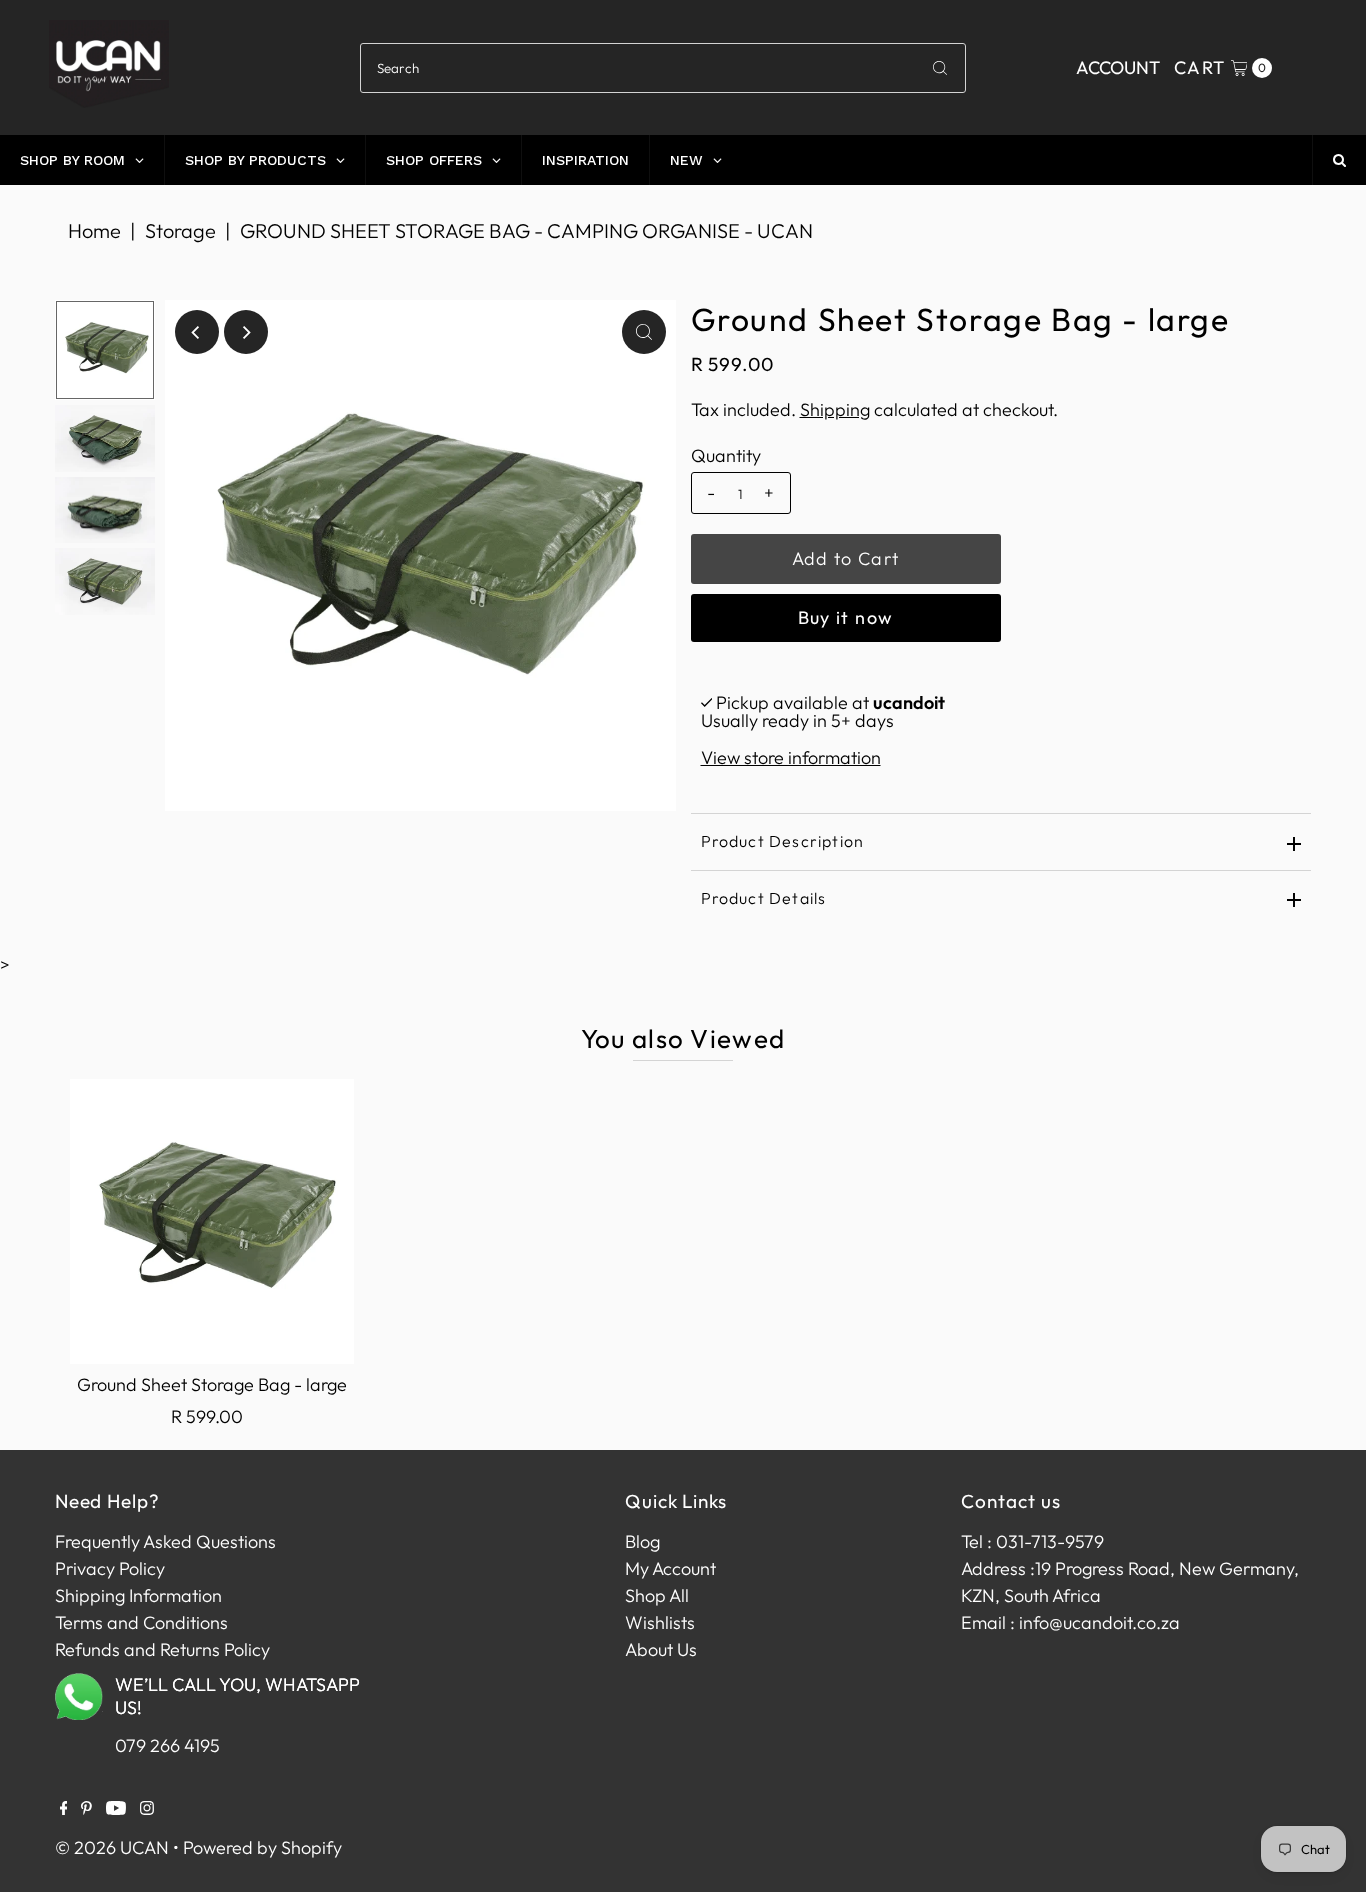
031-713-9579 (1050, 1541)
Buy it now (846, 617)
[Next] (246, 332)
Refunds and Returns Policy (162, 1649)
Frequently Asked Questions (165, 1541)
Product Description (783, 841)
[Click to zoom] (644, 332)
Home (94, 230)
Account (1118, 67)
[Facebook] (64, 1809)
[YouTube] (116, 1809)
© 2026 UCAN (112, 1847)
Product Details (764, 898)
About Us (661, 1649)
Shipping (835, 409)
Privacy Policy (110, 1568)
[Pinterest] (86, 1809)
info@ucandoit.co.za (1099, 1622)
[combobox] (663, 68)
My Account (670, 1568)
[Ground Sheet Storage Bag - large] (212, 1221)
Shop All (657, 1595)
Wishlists (660, 1622)
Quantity (726, 456)
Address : (998, 1568)
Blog (642, 1541)
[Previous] (197, 332)
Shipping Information (138, 1595)
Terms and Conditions (141, 1622)
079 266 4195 (167, 1745)
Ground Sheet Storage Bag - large (212, 1384)
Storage (180, 230)
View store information (791, 757)
